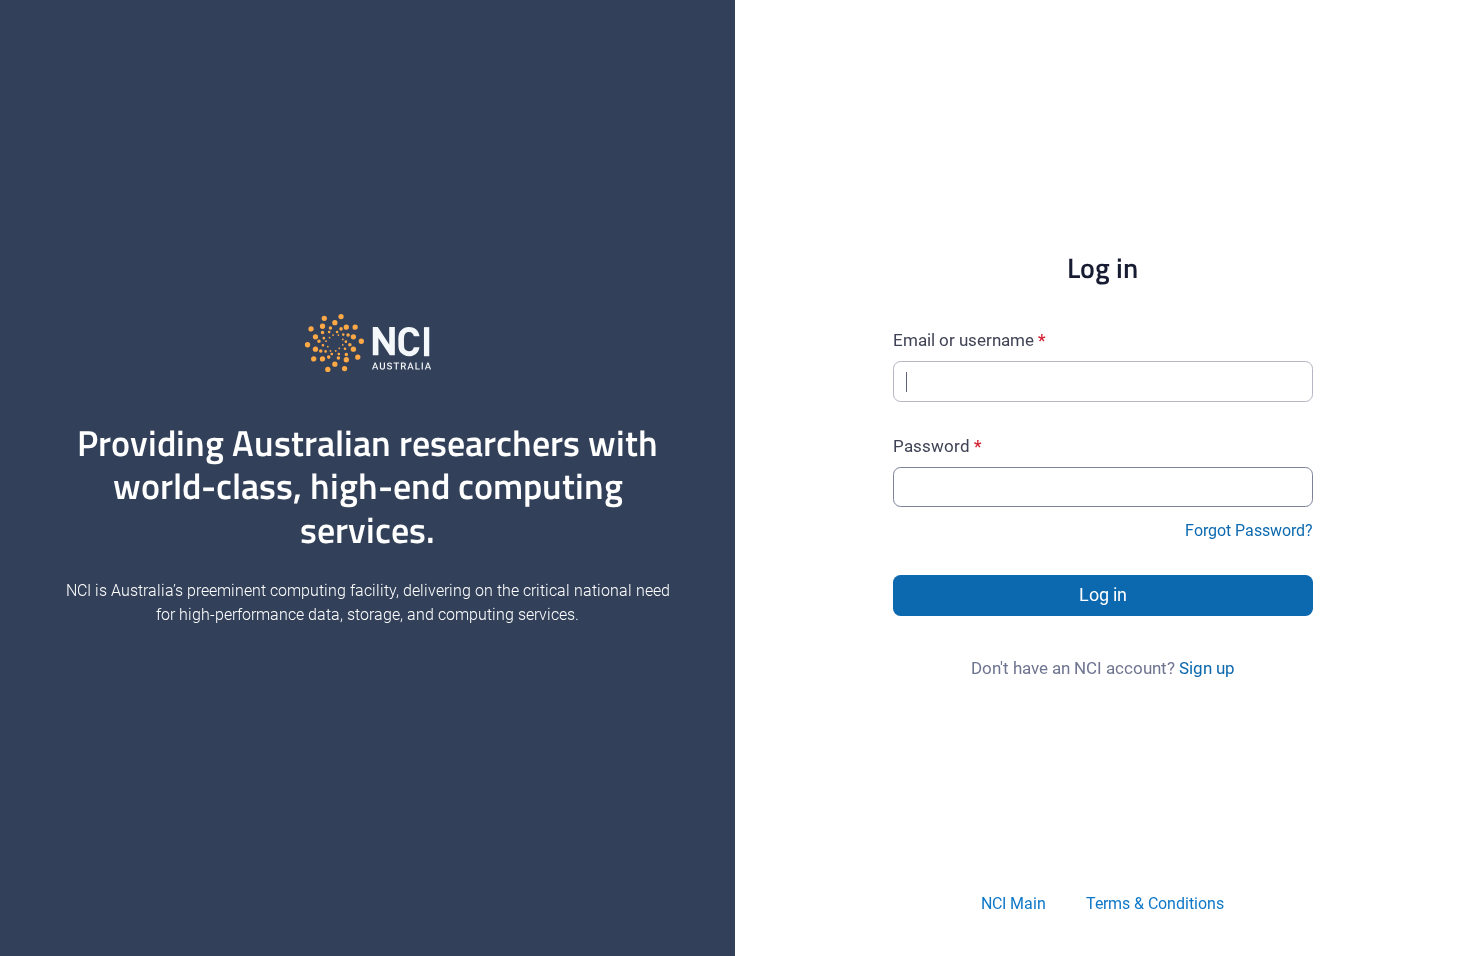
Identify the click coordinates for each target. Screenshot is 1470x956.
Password (931, 446)
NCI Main (1013, 903)
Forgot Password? (1249, 530)
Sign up (1207, 668)
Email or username (963, 340)
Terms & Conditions (1155, 903)
